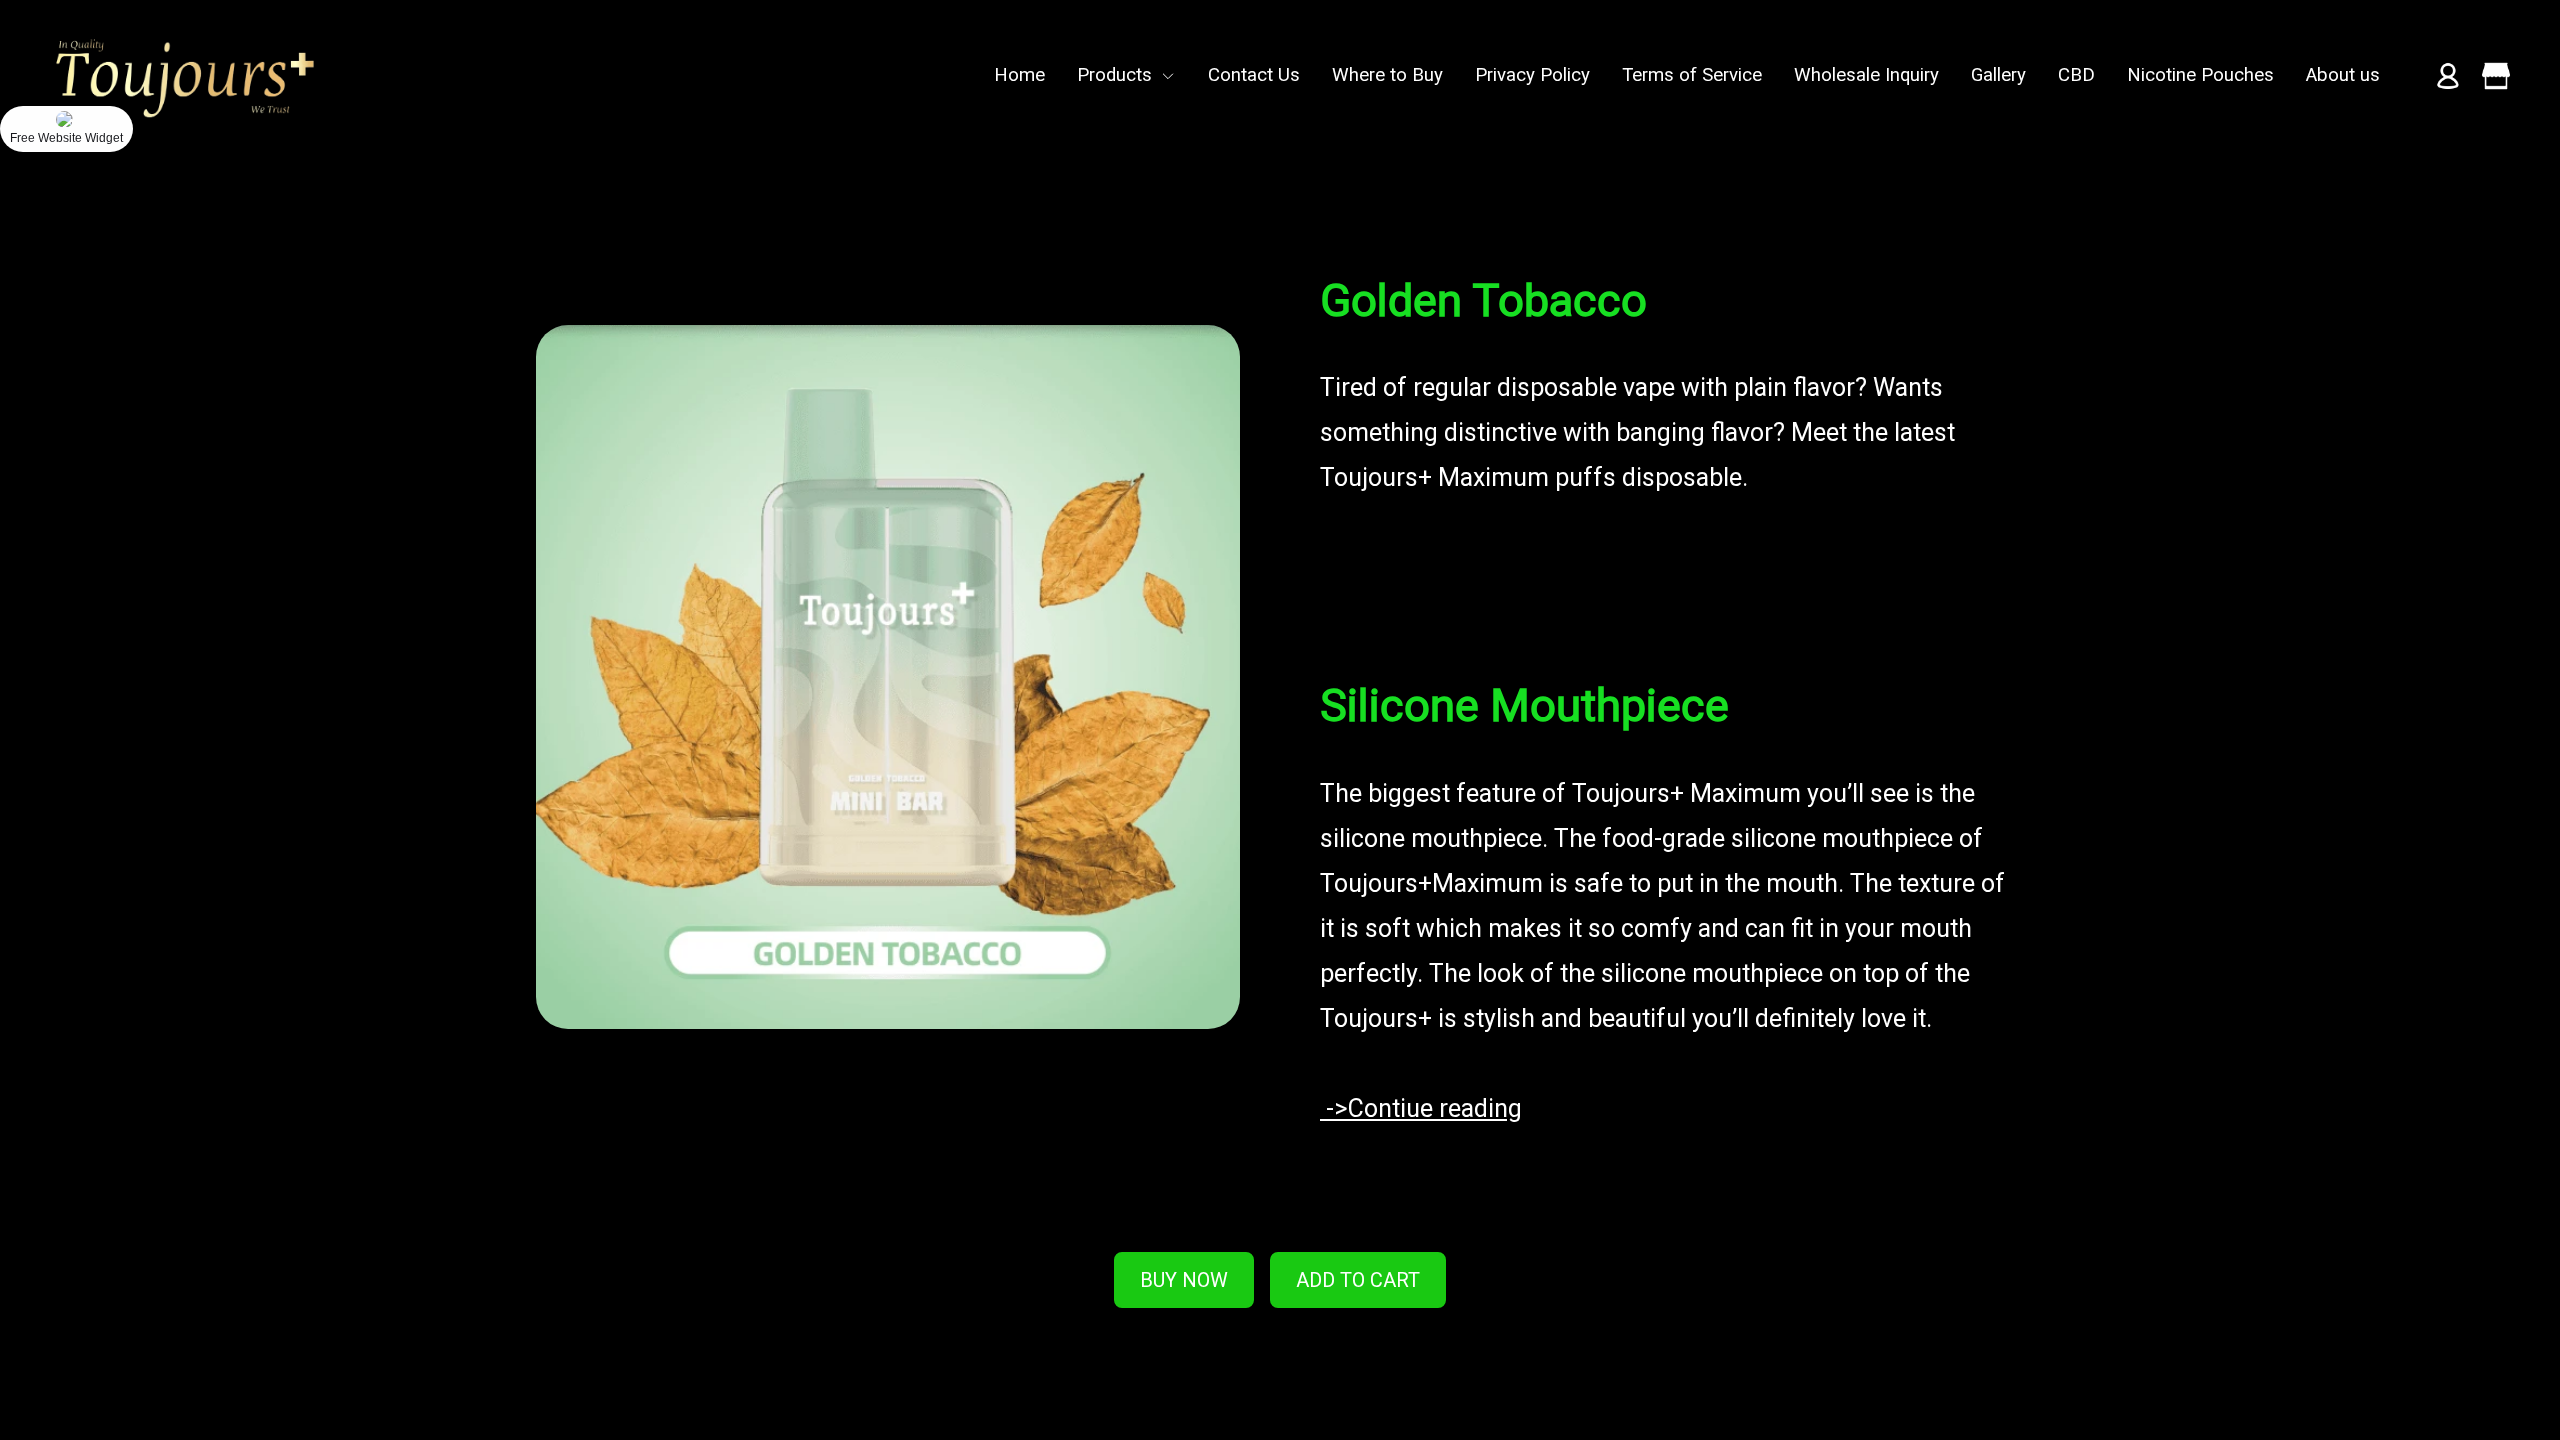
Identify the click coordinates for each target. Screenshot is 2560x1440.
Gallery (1998, 75)
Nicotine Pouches (2200, 75)
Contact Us (1254, 75)
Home (1019, 75)
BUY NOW (1184, 1280)
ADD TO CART (1358, 1280)
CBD (2076, 75)
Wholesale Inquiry (1866, 75)
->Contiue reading (1421, 1108)
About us (2343, 75)
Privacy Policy (1532, 75)
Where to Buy (1387, 75)
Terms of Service (1692, 75)
